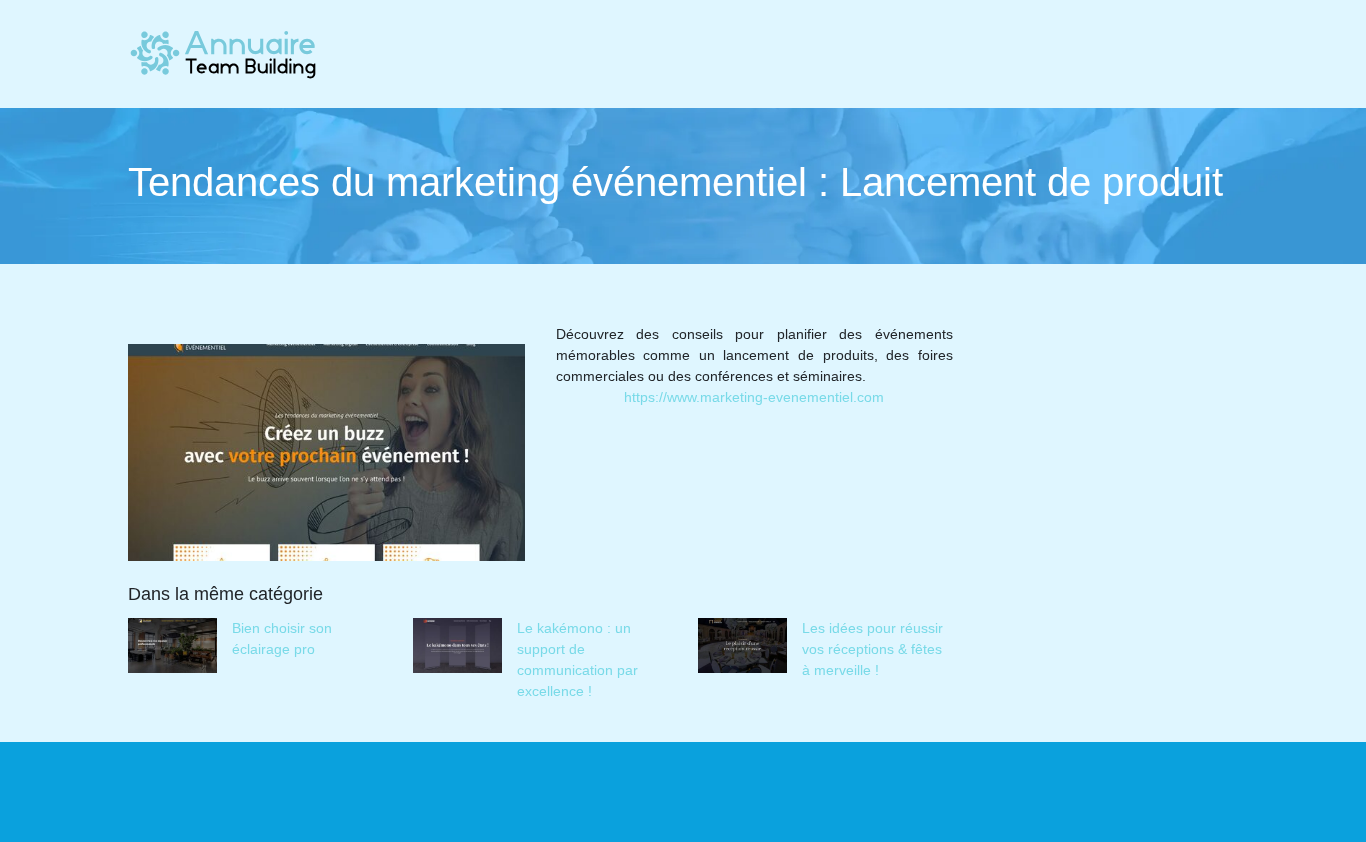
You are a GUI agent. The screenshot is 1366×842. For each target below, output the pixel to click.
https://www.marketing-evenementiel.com (754, 397)
